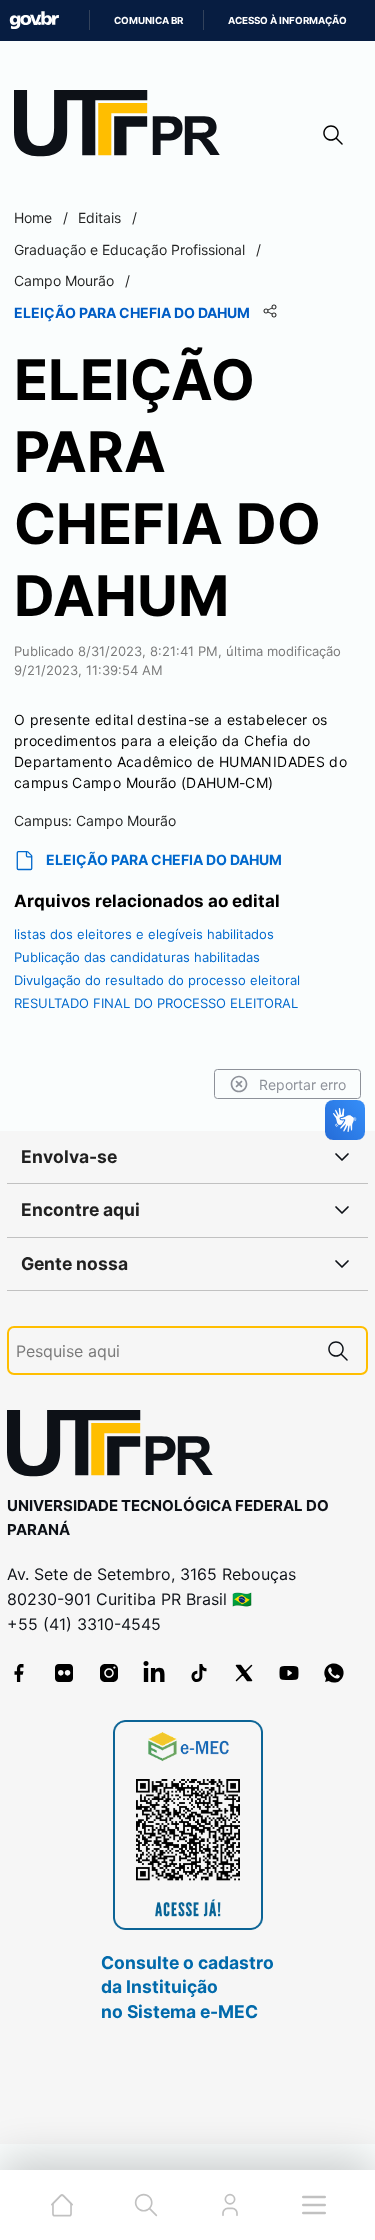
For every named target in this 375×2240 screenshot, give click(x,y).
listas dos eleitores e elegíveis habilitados (144, 934)
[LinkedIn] (154, 1673)
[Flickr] (64, 1673)
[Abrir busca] (333, 134)
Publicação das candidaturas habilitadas (137, 957)
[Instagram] (109, 1673)
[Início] (124, 127)
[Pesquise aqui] (338, 1350)
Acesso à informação (287, 20)
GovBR (34, 20)
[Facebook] (19, 1673)
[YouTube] (289, 1673)
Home (33, 217)
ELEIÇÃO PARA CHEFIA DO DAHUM (164, 859)
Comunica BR (148, 20)
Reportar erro (302, 1084)
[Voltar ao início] (117, 1447)
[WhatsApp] (334, 1673)
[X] (244, 1673)
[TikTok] (199, 1673)
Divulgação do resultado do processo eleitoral (157, 980)
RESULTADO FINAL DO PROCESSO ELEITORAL (156, 1003)
